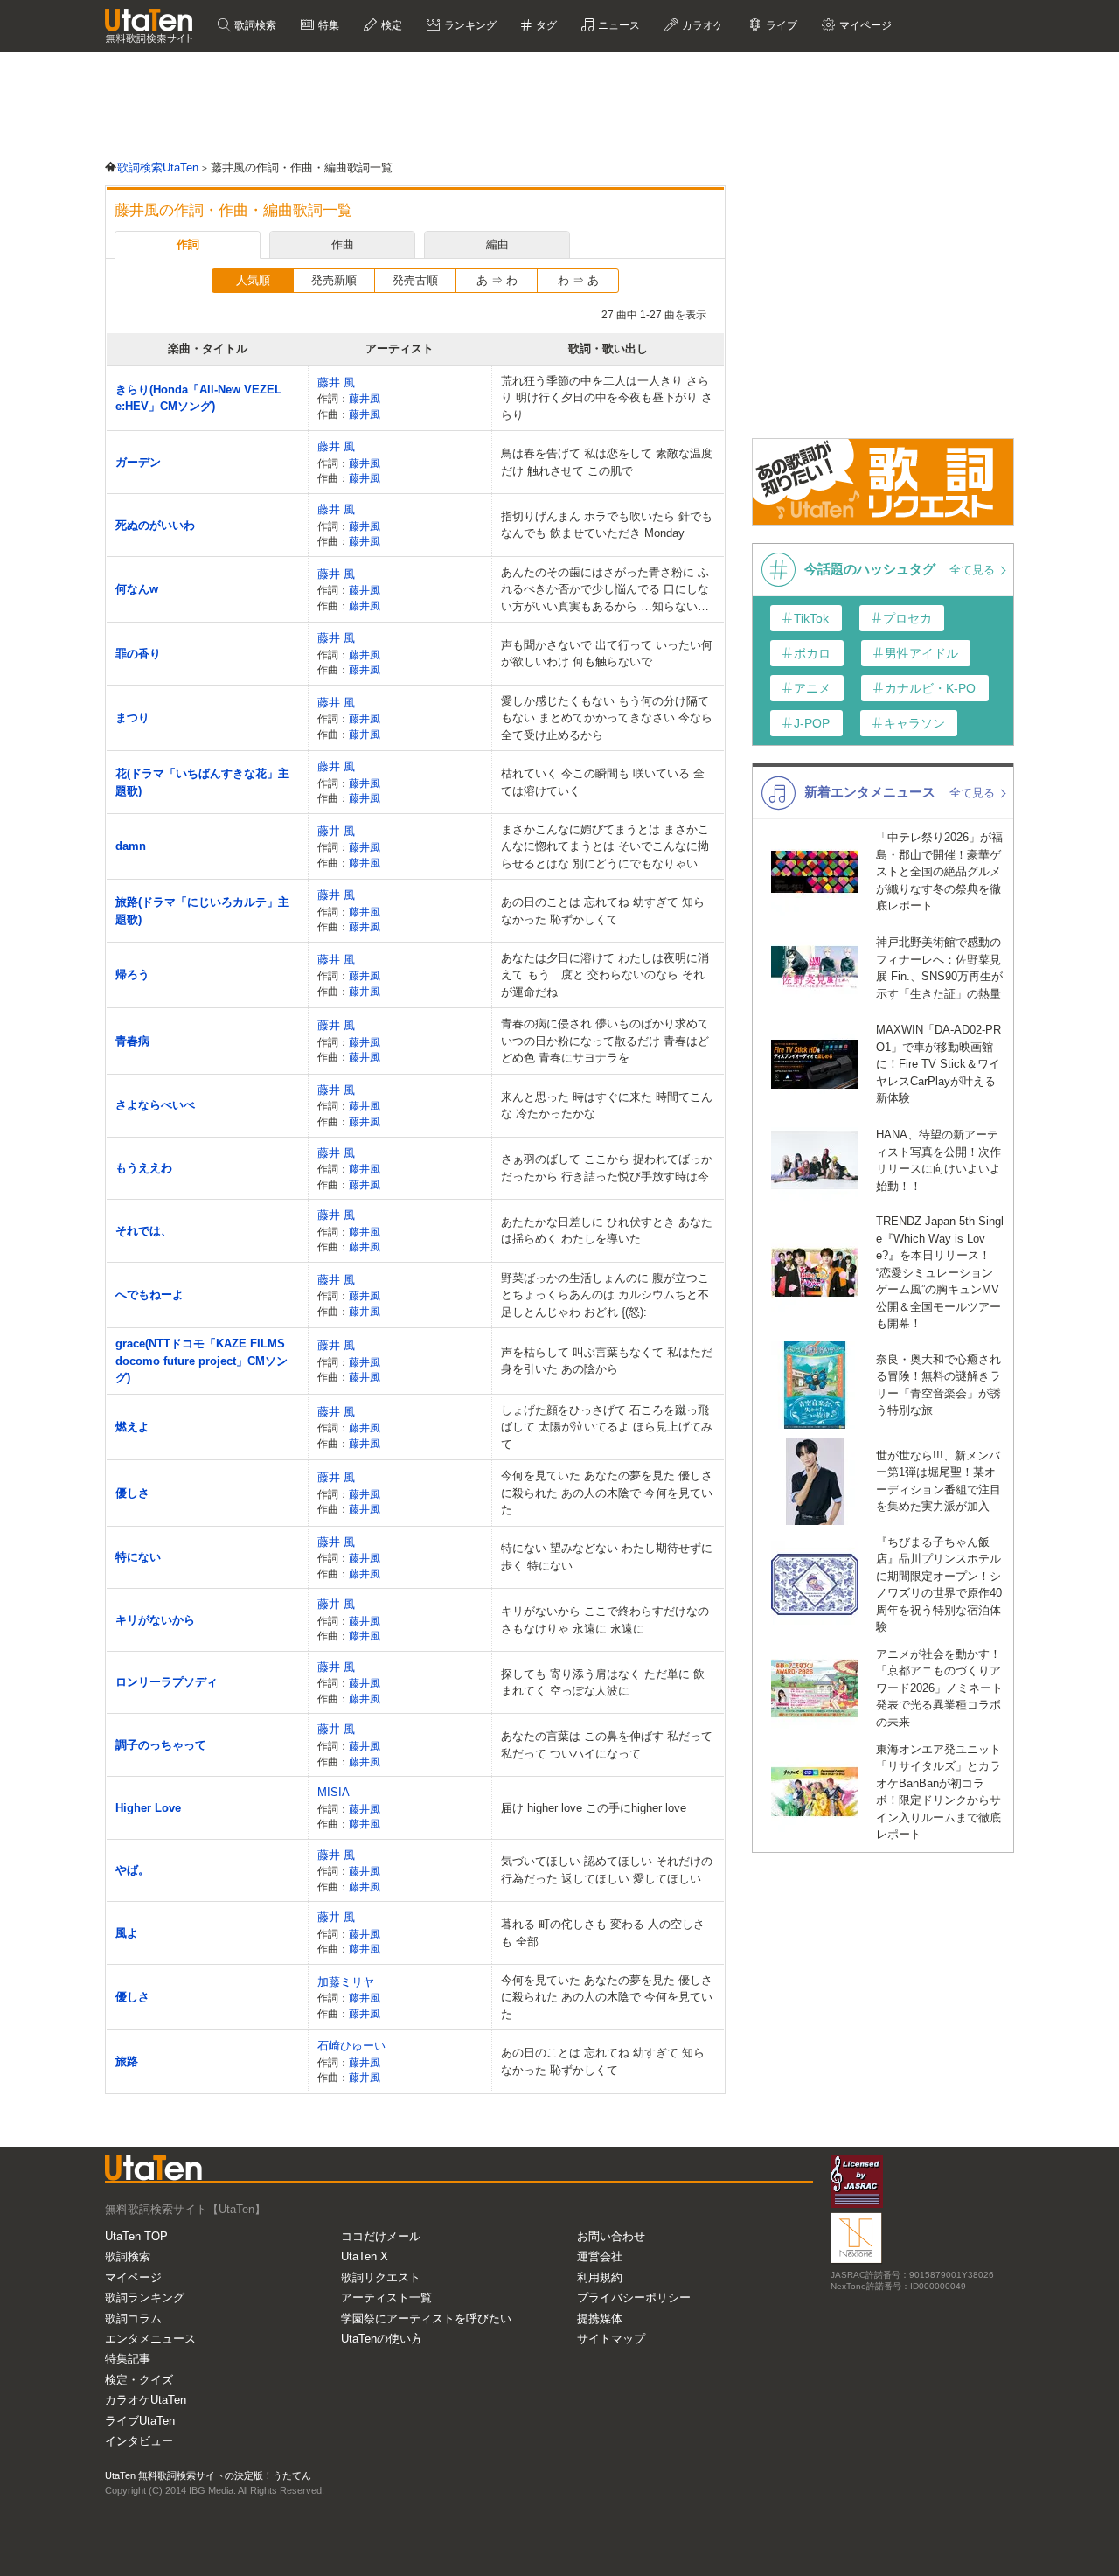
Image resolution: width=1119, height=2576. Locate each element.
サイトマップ (611, 2339)
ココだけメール (381, 2236)
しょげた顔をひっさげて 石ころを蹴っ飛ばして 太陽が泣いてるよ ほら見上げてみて (607, 1427)
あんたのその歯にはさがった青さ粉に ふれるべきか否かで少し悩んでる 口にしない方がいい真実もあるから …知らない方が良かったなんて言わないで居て (605, 591)
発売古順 (415, 280)
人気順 (253, 280)
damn (131, 846)
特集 (327, 25)
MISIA (334, 1792)
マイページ (133, 2277)
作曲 (343, 244)
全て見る (974, 570)
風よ (127, 1933)
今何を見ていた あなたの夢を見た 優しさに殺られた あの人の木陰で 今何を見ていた (607, 1493)
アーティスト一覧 (386, 2298)
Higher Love (148, 1808)
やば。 (132, 1870)
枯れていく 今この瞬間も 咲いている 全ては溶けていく (603, 782)
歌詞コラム (133, 2318)
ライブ (780, 25)
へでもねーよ (149, 1295)
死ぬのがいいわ (155, 525)
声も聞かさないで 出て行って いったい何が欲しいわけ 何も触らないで (607, 654)
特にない (138, 1557)
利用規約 (600, 2277)
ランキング (469, 25)
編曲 (497, 244)
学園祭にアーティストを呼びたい (426, 2318)
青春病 (132, 1041)
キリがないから (155, 1620)
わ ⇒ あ (578, 280)
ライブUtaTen (140, 2421)
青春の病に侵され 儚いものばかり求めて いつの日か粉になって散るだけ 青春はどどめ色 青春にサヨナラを (605, 1041)
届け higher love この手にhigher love (594, 1808)
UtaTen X (365, 2256)
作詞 (188, 244)
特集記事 (128, 2359)
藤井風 (365, 398)
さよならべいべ (155, 1105)
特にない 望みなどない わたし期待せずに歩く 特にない (607, 1557)
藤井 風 (336, 383)
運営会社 (600, 2256)
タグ (545, 25)
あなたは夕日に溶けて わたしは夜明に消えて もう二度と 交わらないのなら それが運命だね (605, 975)
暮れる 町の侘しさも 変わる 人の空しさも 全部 (603, 1933)
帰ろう (132, 975)
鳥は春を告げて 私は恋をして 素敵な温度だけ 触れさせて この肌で (607, 462)
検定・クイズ (139, 2380)
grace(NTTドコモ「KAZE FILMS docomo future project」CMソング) (202, 1361)
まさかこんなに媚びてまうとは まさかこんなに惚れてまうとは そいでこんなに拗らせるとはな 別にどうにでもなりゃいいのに (605, 848)
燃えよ (132, 1427)
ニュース (618, 25)
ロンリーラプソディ (167, 1682)
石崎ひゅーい (351, 2046)
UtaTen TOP (136, 2236)
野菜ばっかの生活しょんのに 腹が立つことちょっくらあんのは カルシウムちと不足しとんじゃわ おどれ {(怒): (605, 1295)
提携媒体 (600, 2318)
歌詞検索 (254, 25)
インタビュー (139, 2441)
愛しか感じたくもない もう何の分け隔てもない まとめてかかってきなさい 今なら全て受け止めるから (607, 718)
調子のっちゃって (161, 1745)
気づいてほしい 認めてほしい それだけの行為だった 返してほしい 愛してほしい (607, 1870)
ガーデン (138, 462)
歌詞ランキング (145, 2298)
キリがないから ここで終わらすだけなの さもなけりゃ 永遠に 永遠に (605, 1620)
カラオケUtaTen (146, 2400)
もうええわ (144, 1168)
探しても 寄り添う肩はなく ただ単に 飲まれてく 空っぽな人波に (603, 1683)
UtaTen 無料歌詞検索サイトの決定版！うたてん (208, 2475)
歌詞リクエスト (381, 2277)
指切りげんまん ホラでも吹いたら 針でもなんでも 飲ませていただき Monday (607, 525)
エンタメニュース (150, 2339)
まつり (132, 717)
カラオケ (702, 25)
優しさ (132, 1493)
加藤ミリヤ (346, 1982)
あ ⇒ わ (497, 280)
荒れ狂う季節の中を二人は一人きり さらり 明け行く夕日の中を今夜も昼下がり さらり (607, 398)
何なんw (137, 589)
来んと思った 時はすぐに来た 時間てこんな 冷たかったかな (607, 1106)
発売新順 (334, 280)
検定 (390, 25)
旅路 (127, 2061)
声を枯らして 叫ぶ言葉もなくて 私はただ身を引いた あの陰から (607, 1361)
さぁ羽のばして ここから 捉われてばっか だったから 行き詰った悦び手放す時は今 (607, 1168)
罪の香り (138, 654)
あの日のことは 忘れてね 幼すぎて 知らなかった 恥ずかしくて (603, 911)
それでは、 (144, 1231)
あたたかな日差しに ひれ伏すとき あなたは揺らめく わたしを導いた (607, 1231)
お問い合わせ (611, 2236)
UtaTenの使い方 (382, 2339)
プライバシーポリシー (634, 2298)
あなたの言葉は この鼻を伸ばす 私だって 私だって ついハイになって (607, 1745)
